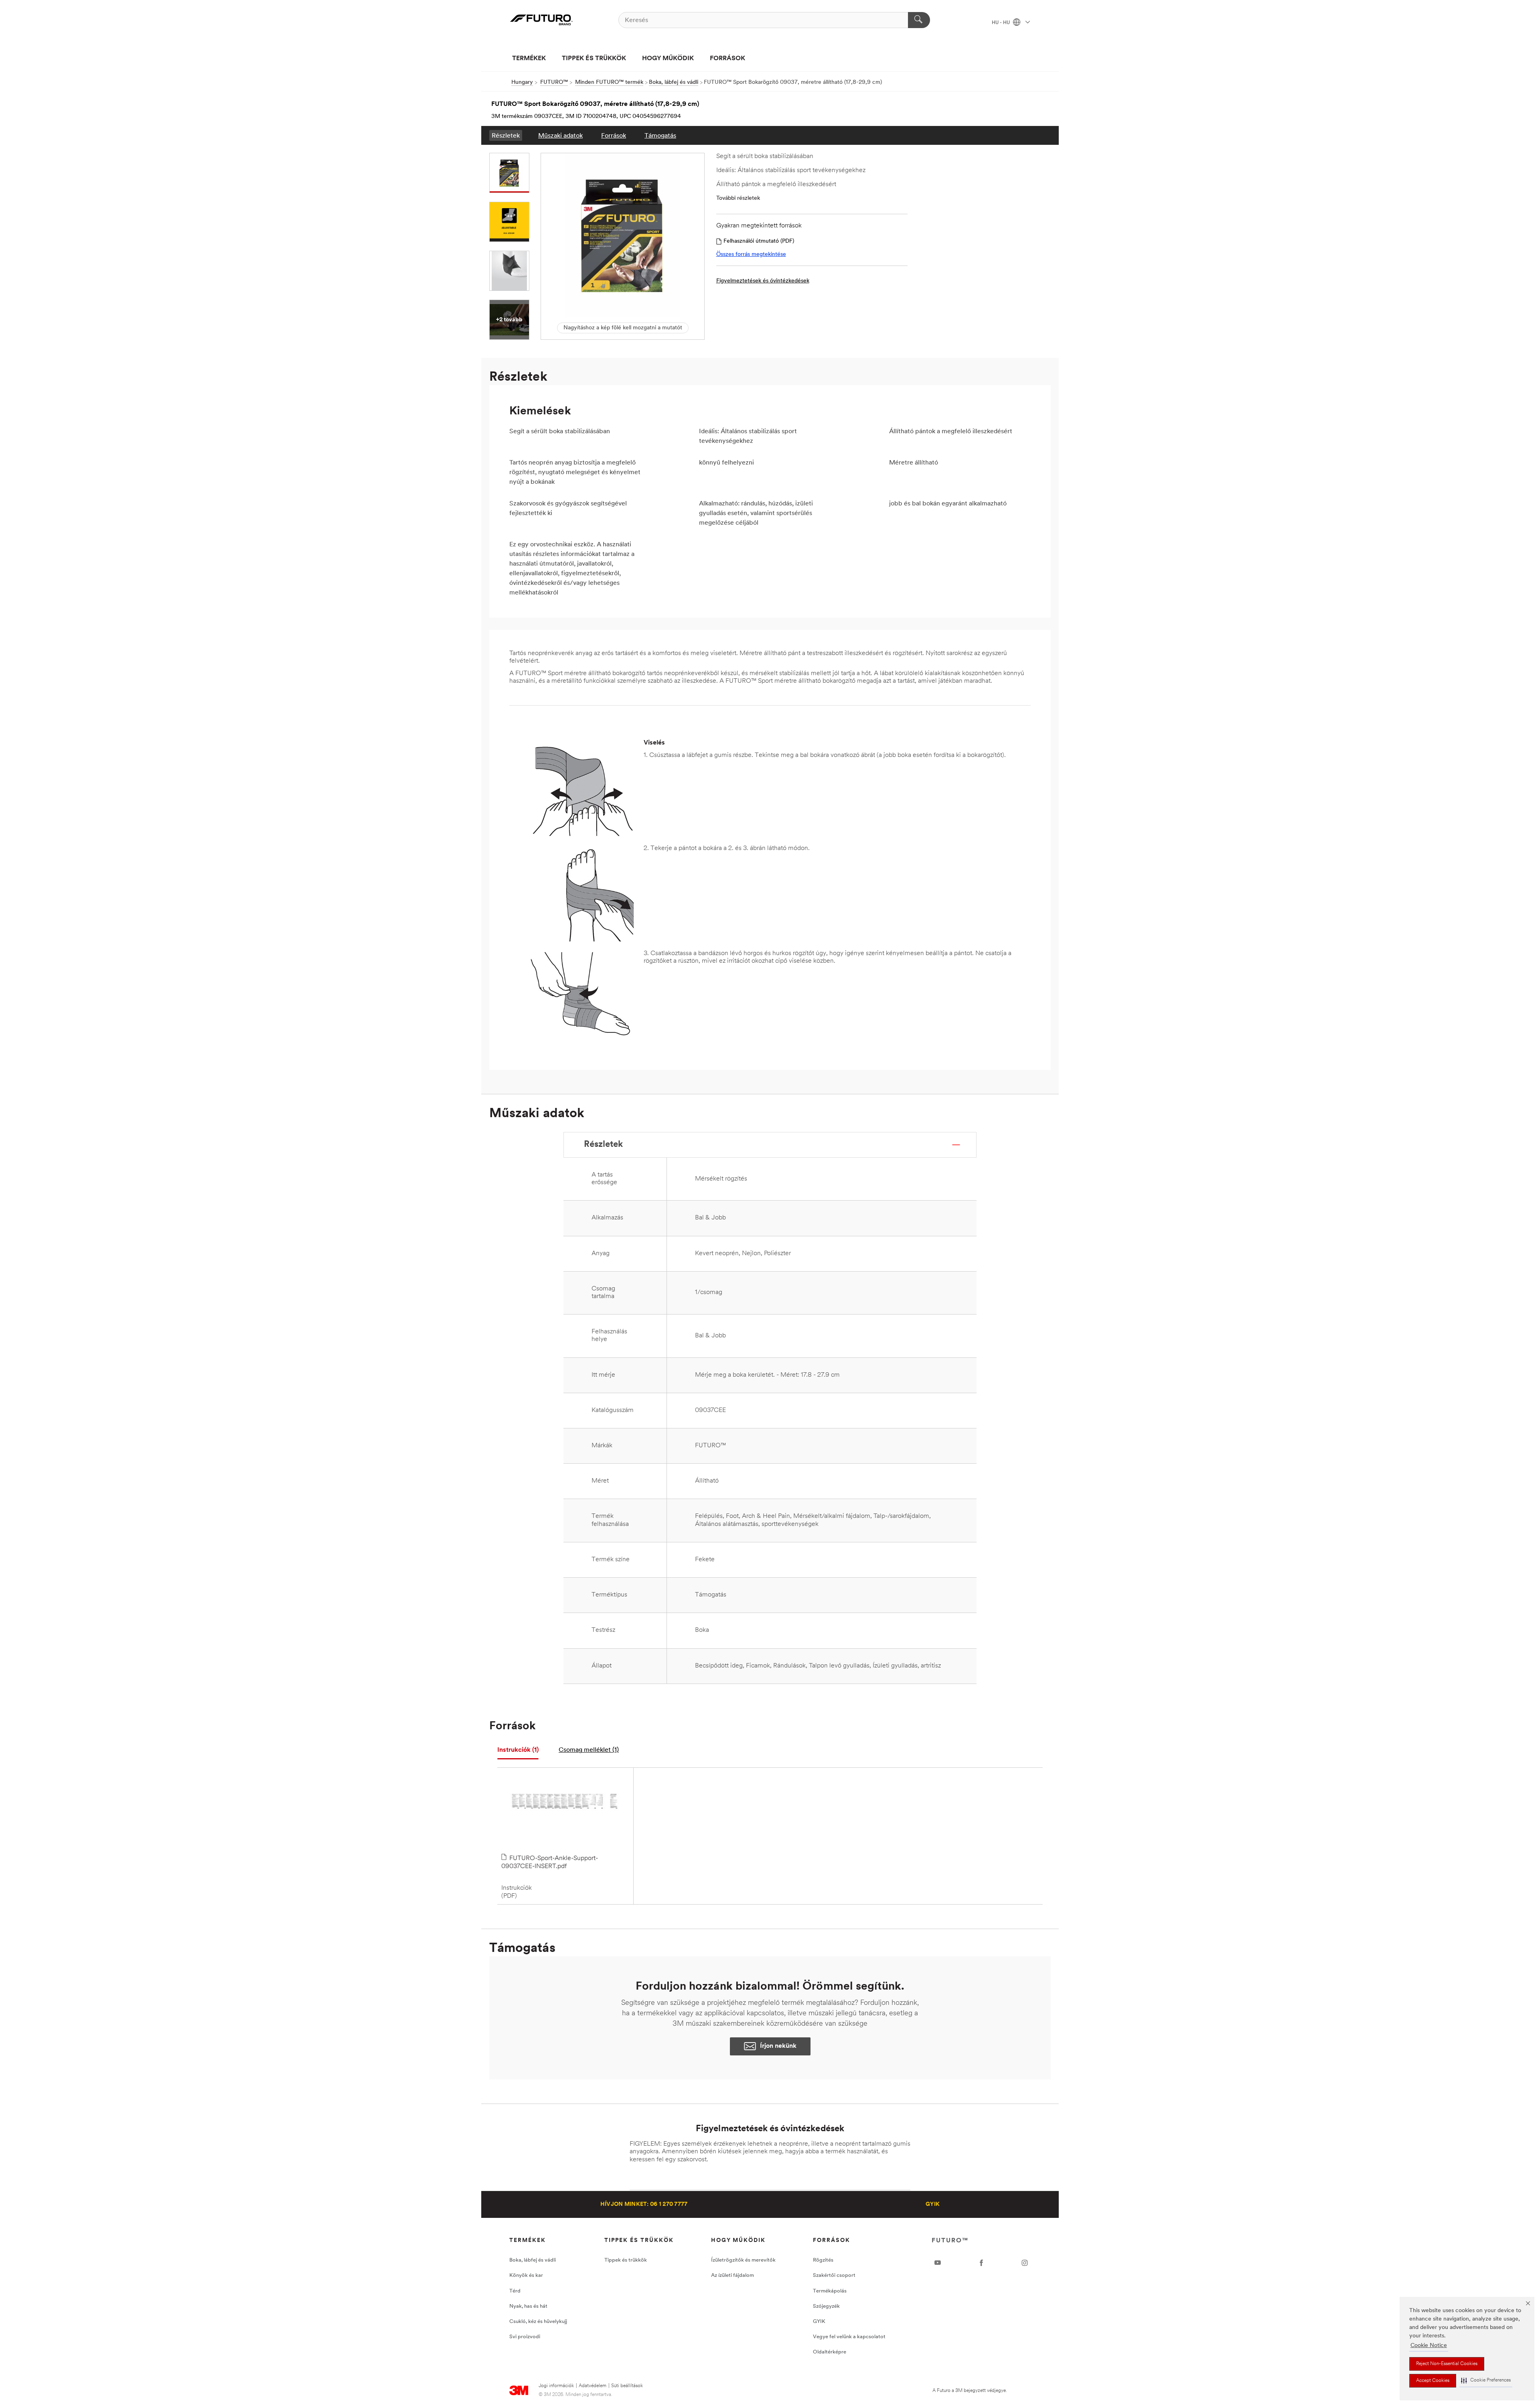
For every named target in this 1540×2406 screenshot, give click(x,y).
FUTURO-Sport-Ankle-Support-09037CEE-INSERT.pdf (550, 1862)
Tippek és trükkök (626, 2260)
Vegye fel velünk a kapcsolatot (849, 2337)
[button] (1486, 2381)
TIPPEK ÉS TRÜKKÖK (594, 59)
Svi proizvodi (525, 2337)
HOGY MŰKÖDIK (668, 59)
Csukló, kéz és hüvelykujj (538, 2322)
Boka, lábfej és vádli (533, 2260)
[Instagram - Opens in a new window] (1025, 2263)
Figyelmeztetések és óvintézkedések (763, 281)
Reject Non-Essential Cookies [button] (1447, 2364)
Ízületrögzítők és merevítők (743, 2260)
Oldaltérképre (830, 2352)
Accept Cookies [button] (1433, 2381)
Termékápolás (830, 2291)
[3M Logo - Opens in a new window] (541, 20)
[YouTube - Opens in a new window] (938, 2263)
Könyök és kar (526, 2275)
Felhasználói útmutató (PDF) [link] (759, 241)
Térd (515, 2291)
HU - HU (1001, 23)
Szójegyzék (826, 2306)
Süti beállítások (627, 2386)
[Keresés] (919, 20)
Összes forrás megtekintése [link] (751, 255)
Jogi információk (556, 2386)
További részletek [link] (738, 198)
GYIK (933, 2204)
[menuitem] (506, 135)
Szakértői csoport (834, 2275)
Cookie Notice (1429, 2346)
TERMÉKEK (529, 59)
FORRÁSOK (727, 59)
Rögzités (823, 2260)
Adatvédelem (593, 2386)
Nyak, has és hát (528, 2306)
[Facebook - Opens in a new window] (981, 2263)
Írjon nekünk (778, 2046)
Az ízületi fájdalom (733, 2275)
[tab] (518, 1750)
